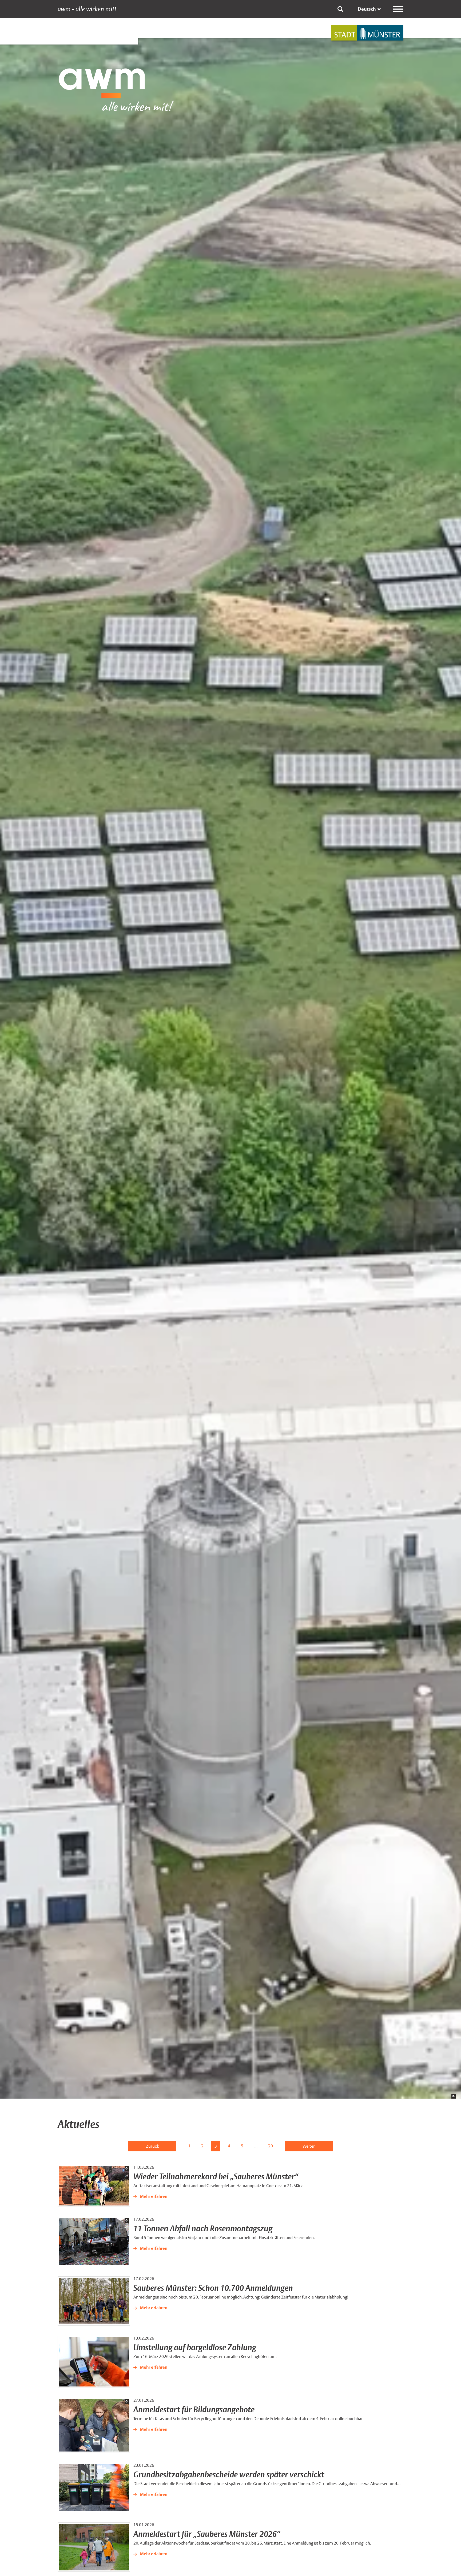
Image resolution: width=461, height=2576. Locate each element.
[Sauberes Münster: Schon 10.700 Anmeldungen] (94, 2301)
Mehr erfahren (153, 2196)
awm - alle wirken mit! (87, 9)
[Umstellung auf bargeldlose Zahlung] (94, 2362)
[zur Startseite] (367, 33)
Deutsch (367, 9)
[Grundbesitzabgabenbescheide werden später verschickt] (94, 2488)
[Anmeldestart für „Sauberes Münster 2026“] (94, 2547)
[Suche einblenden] (340, 9)
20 (271, 2146)
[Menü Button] (398, 9)
